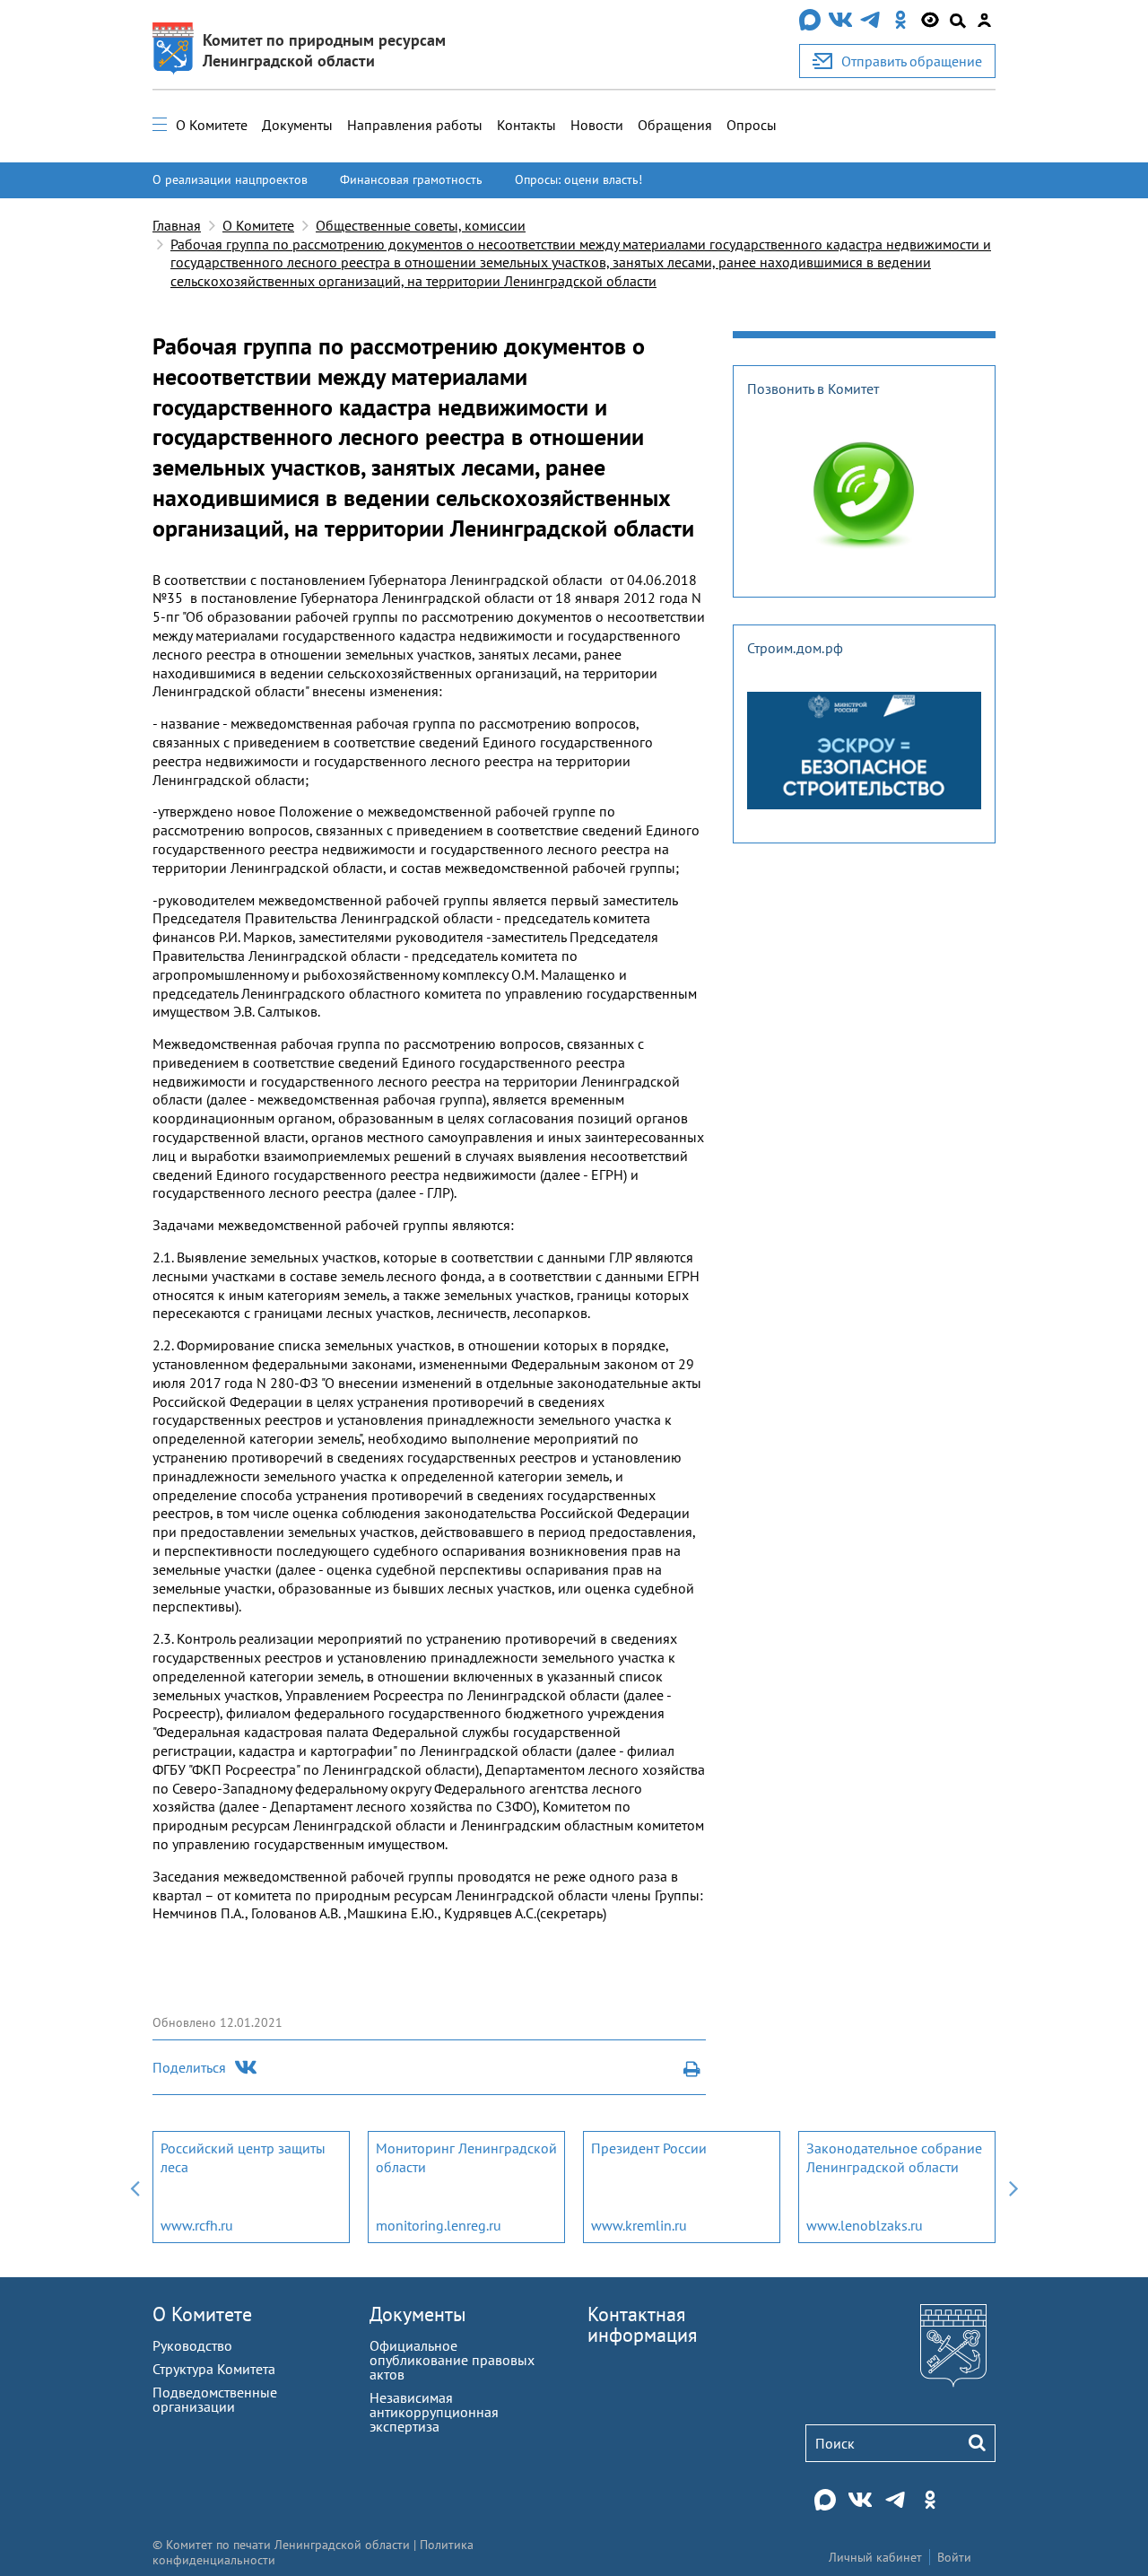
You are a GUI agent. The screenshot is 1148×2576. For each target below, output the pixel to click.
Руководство (192, 2345)
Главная (177, 225)
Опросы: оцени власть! (578, 179)
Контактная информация (642, 2324)
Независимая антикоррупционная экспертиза (434, 2412)
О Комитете (212, 125)
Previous (135, 2187)
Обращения (675, 125)
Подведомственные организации (215, 2399)
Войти (954, 2557)
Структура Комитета (214, 2369)
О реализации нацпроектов (230, 179)
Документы (297, 125)
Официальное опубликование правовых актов (452, 2360)
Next (1013, 2187)
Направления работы (415, 125)
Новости (597, 125)
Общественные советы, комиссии (421, 225)
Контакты (526, 125)
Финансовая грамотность (411, 179)
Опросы (752, 125)
